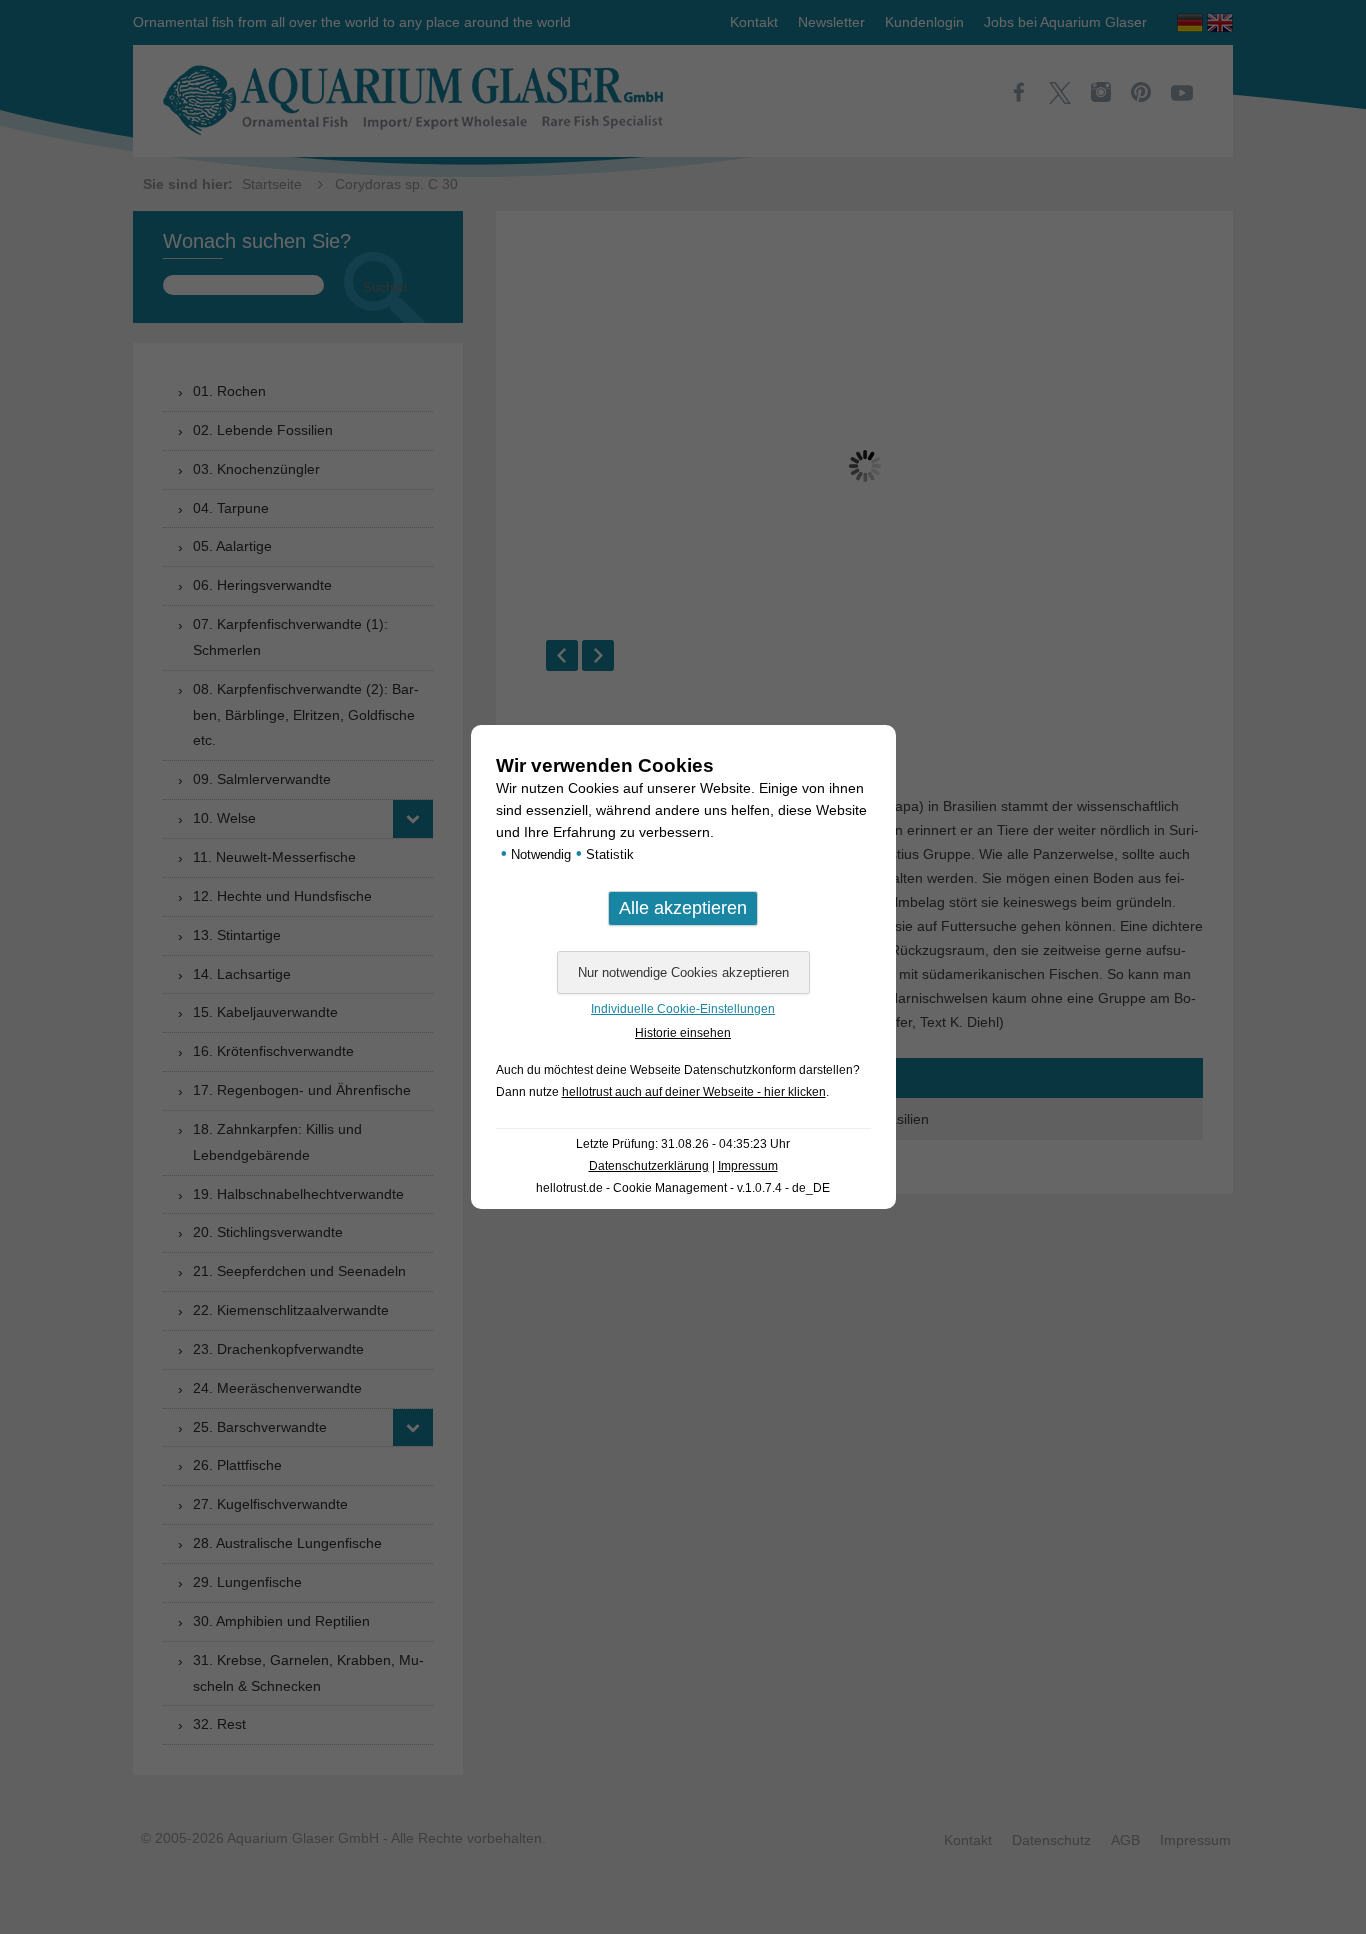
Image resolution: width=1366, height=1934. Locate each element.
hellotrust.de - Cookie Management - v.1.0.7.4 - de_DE (683, 1188)
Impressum (748, 1166)
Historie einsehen (683, 1033)
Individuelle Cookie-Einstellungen (683, 1009)
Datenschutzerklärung (649, 1166)
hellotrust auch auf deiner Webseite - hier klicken (694, 1092)
